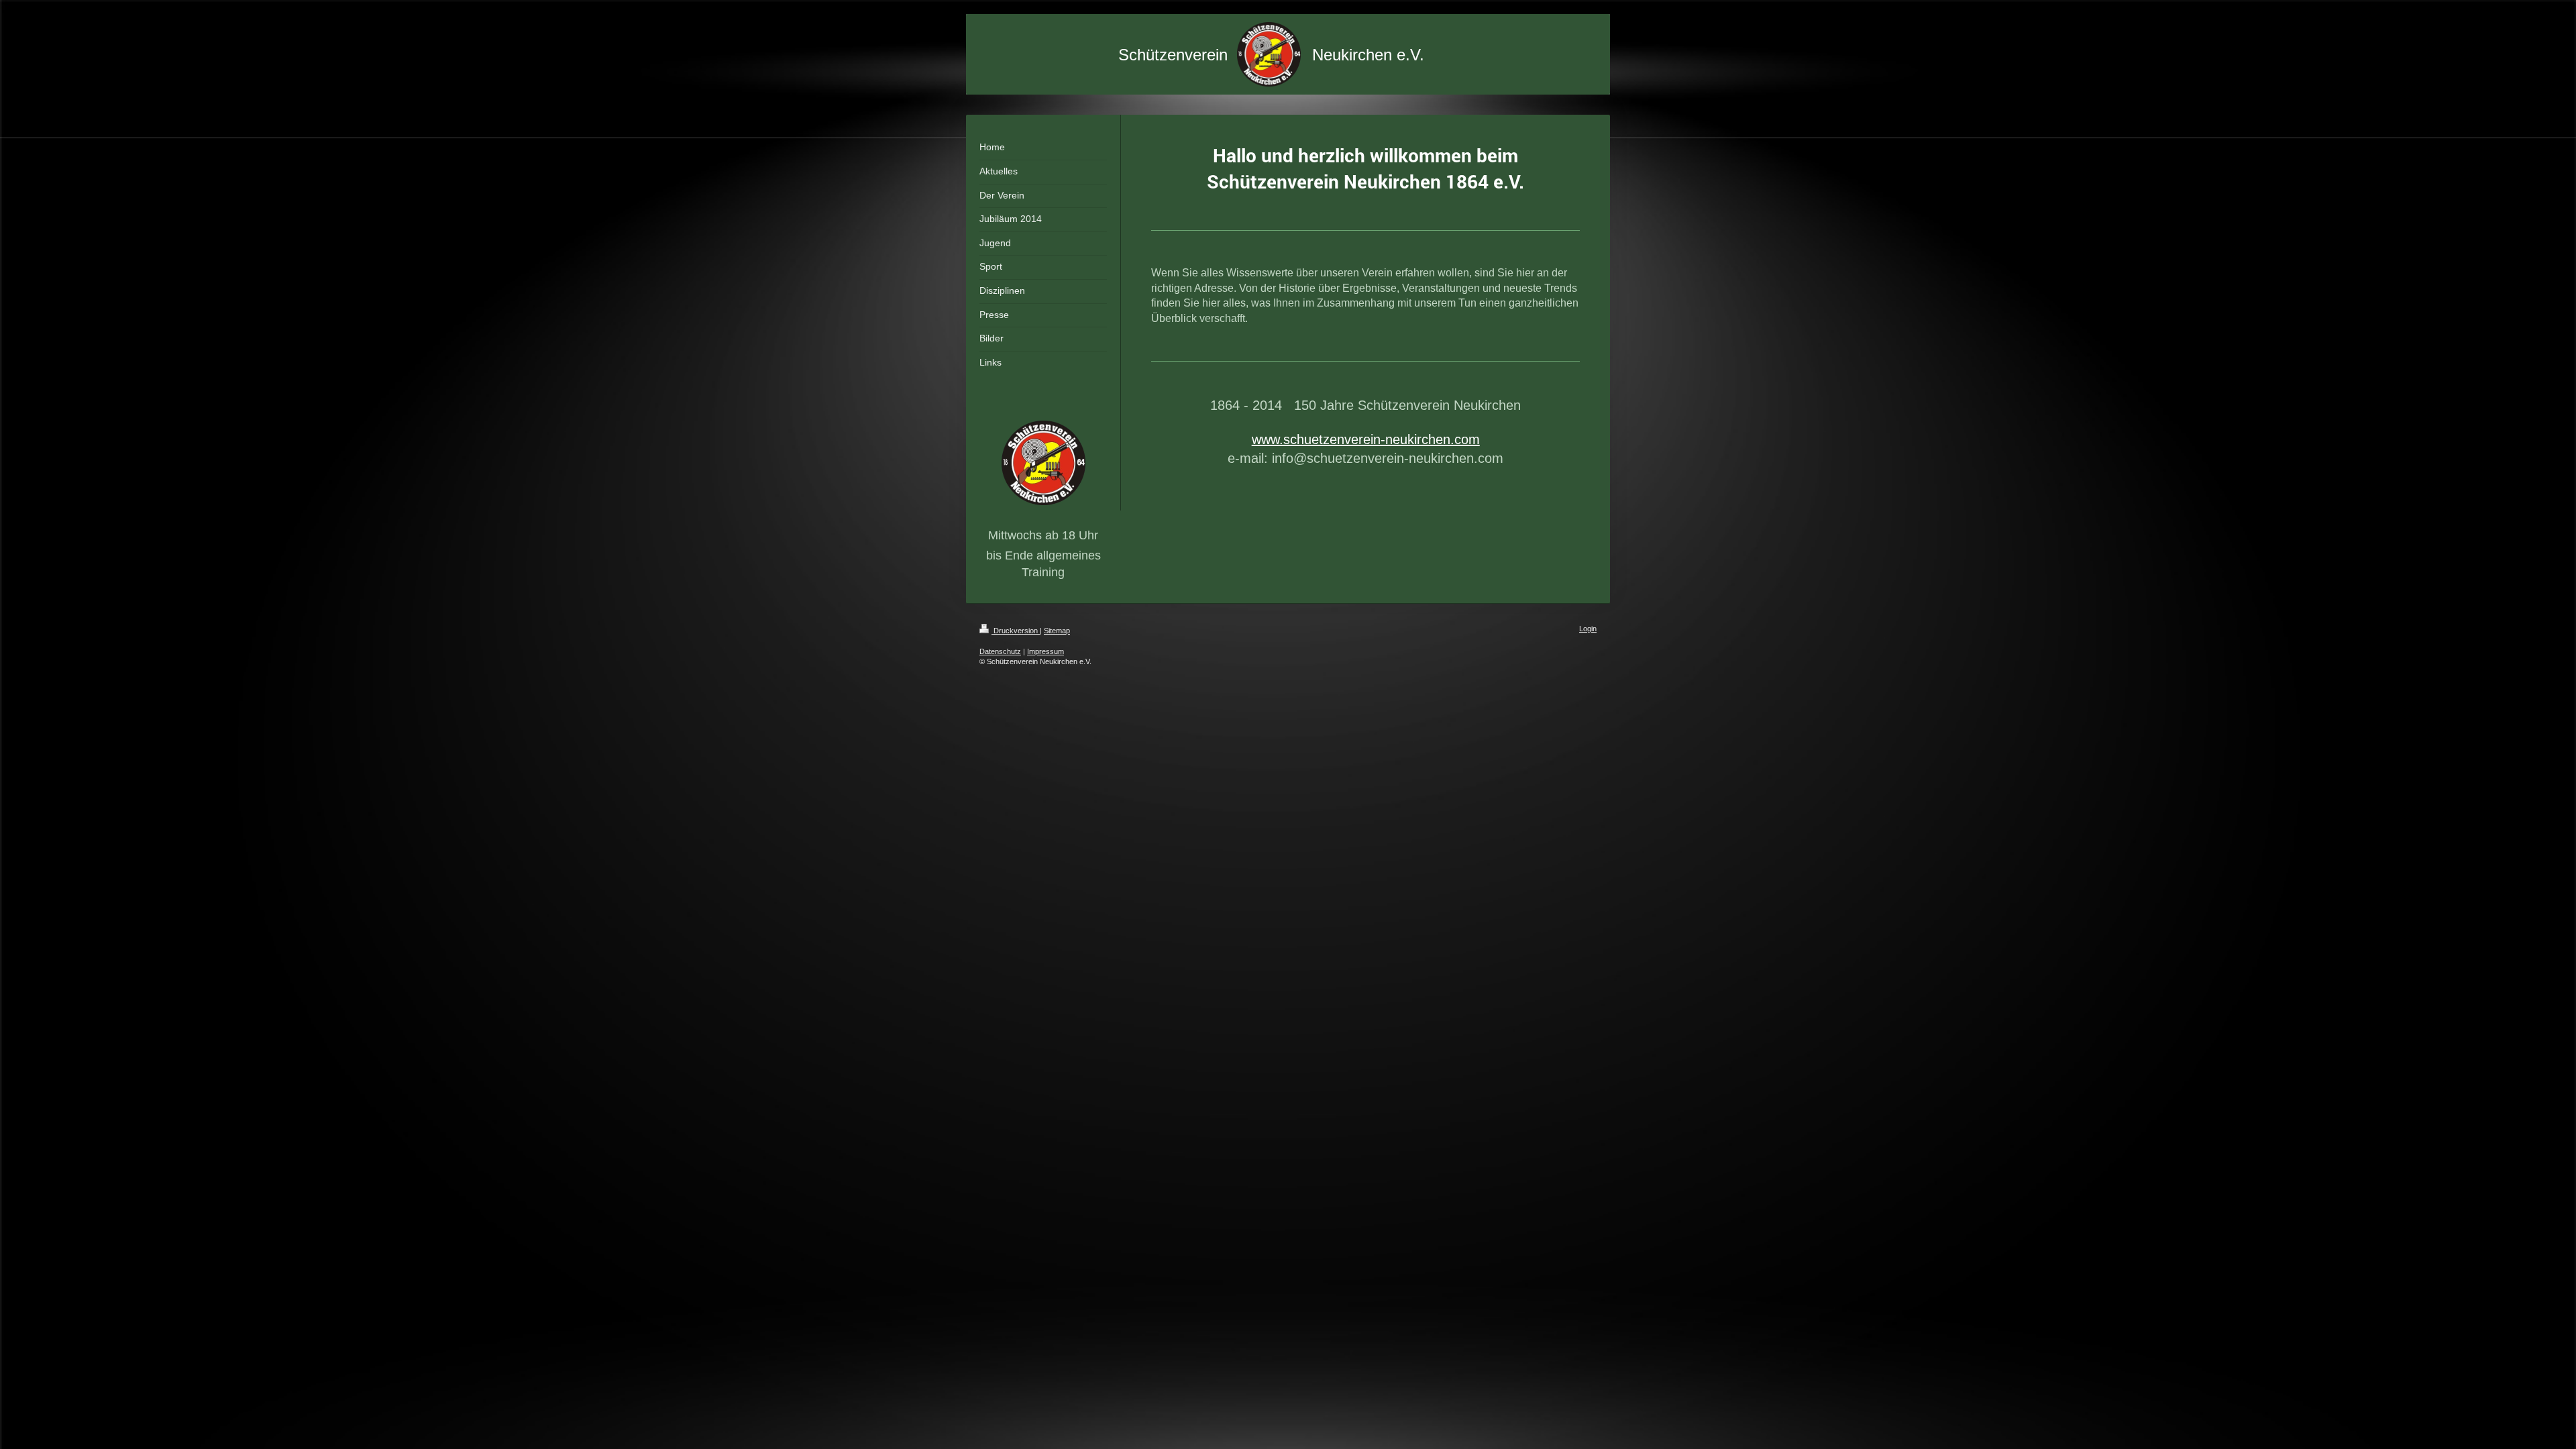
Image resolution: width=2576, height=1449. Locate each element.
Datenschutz (1000, 651)
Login (1588, 629)
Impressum (1045, 651)
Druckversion (1016, 631)
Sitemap (1057, 631)
